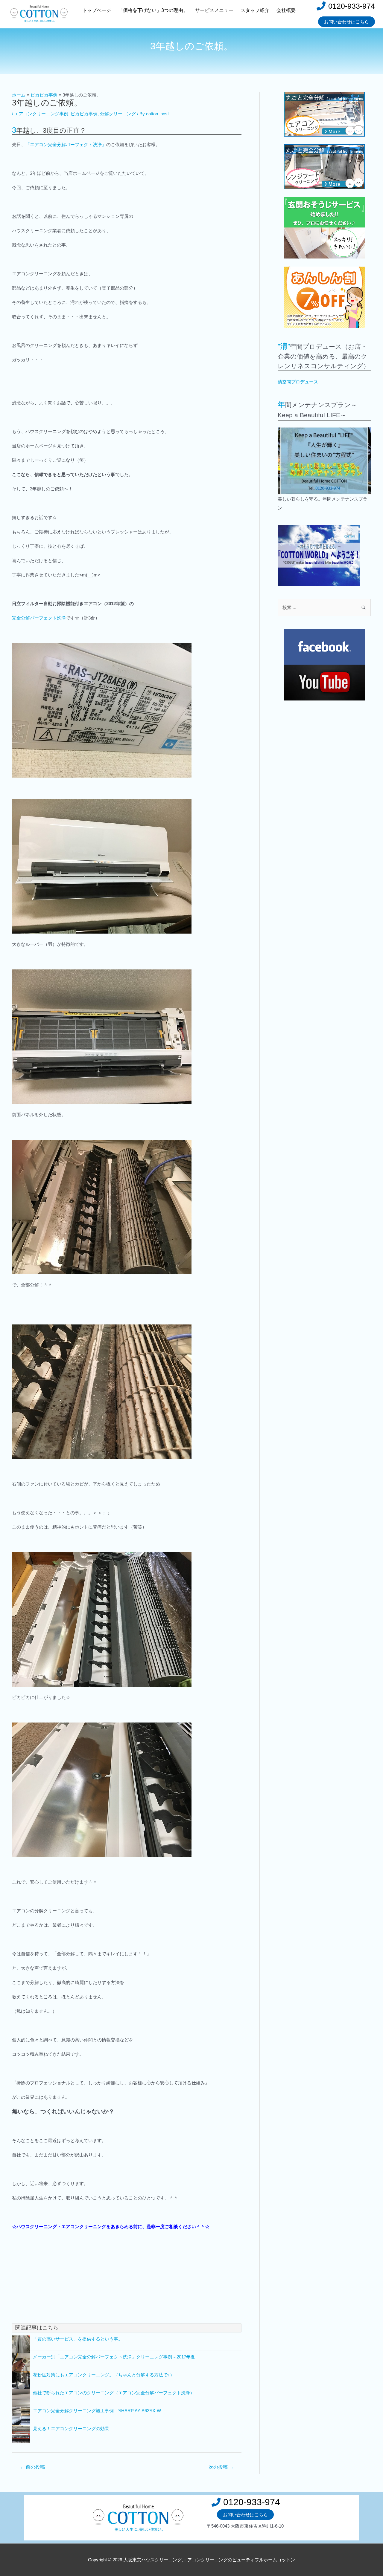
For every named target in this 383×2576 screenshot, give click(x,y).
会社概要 (286, 10)
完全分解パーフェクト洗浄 (39, 618)
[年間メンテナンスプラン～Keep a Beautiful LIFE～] (324, 461)
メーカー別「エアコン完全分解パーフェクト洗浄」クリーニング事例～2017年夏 (114, 2357)
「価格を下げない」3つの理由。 (153, 10)
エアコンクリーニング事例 (41, 114)
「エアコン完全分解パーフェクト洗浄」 (66, 144)
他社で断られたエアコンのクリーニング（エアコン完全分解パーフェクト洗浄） (114, 2393)
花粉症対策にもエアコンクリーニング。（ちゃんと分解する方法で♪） (104, 2375)
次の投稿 (221, 2467)
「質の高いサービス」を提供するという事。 (78, 2339)
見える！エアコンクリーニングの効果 (71, 2429)
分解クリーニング (118, 114)
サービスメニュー (214, 10)
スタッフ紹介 (255, 10)
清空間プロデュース (298, 382)
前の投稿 (32, 2467)
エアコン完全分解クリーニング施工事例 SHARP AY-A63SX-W (97, 2411)
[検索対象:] (324, 607)
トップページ (97, 10)
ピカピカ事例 (84, 114)
